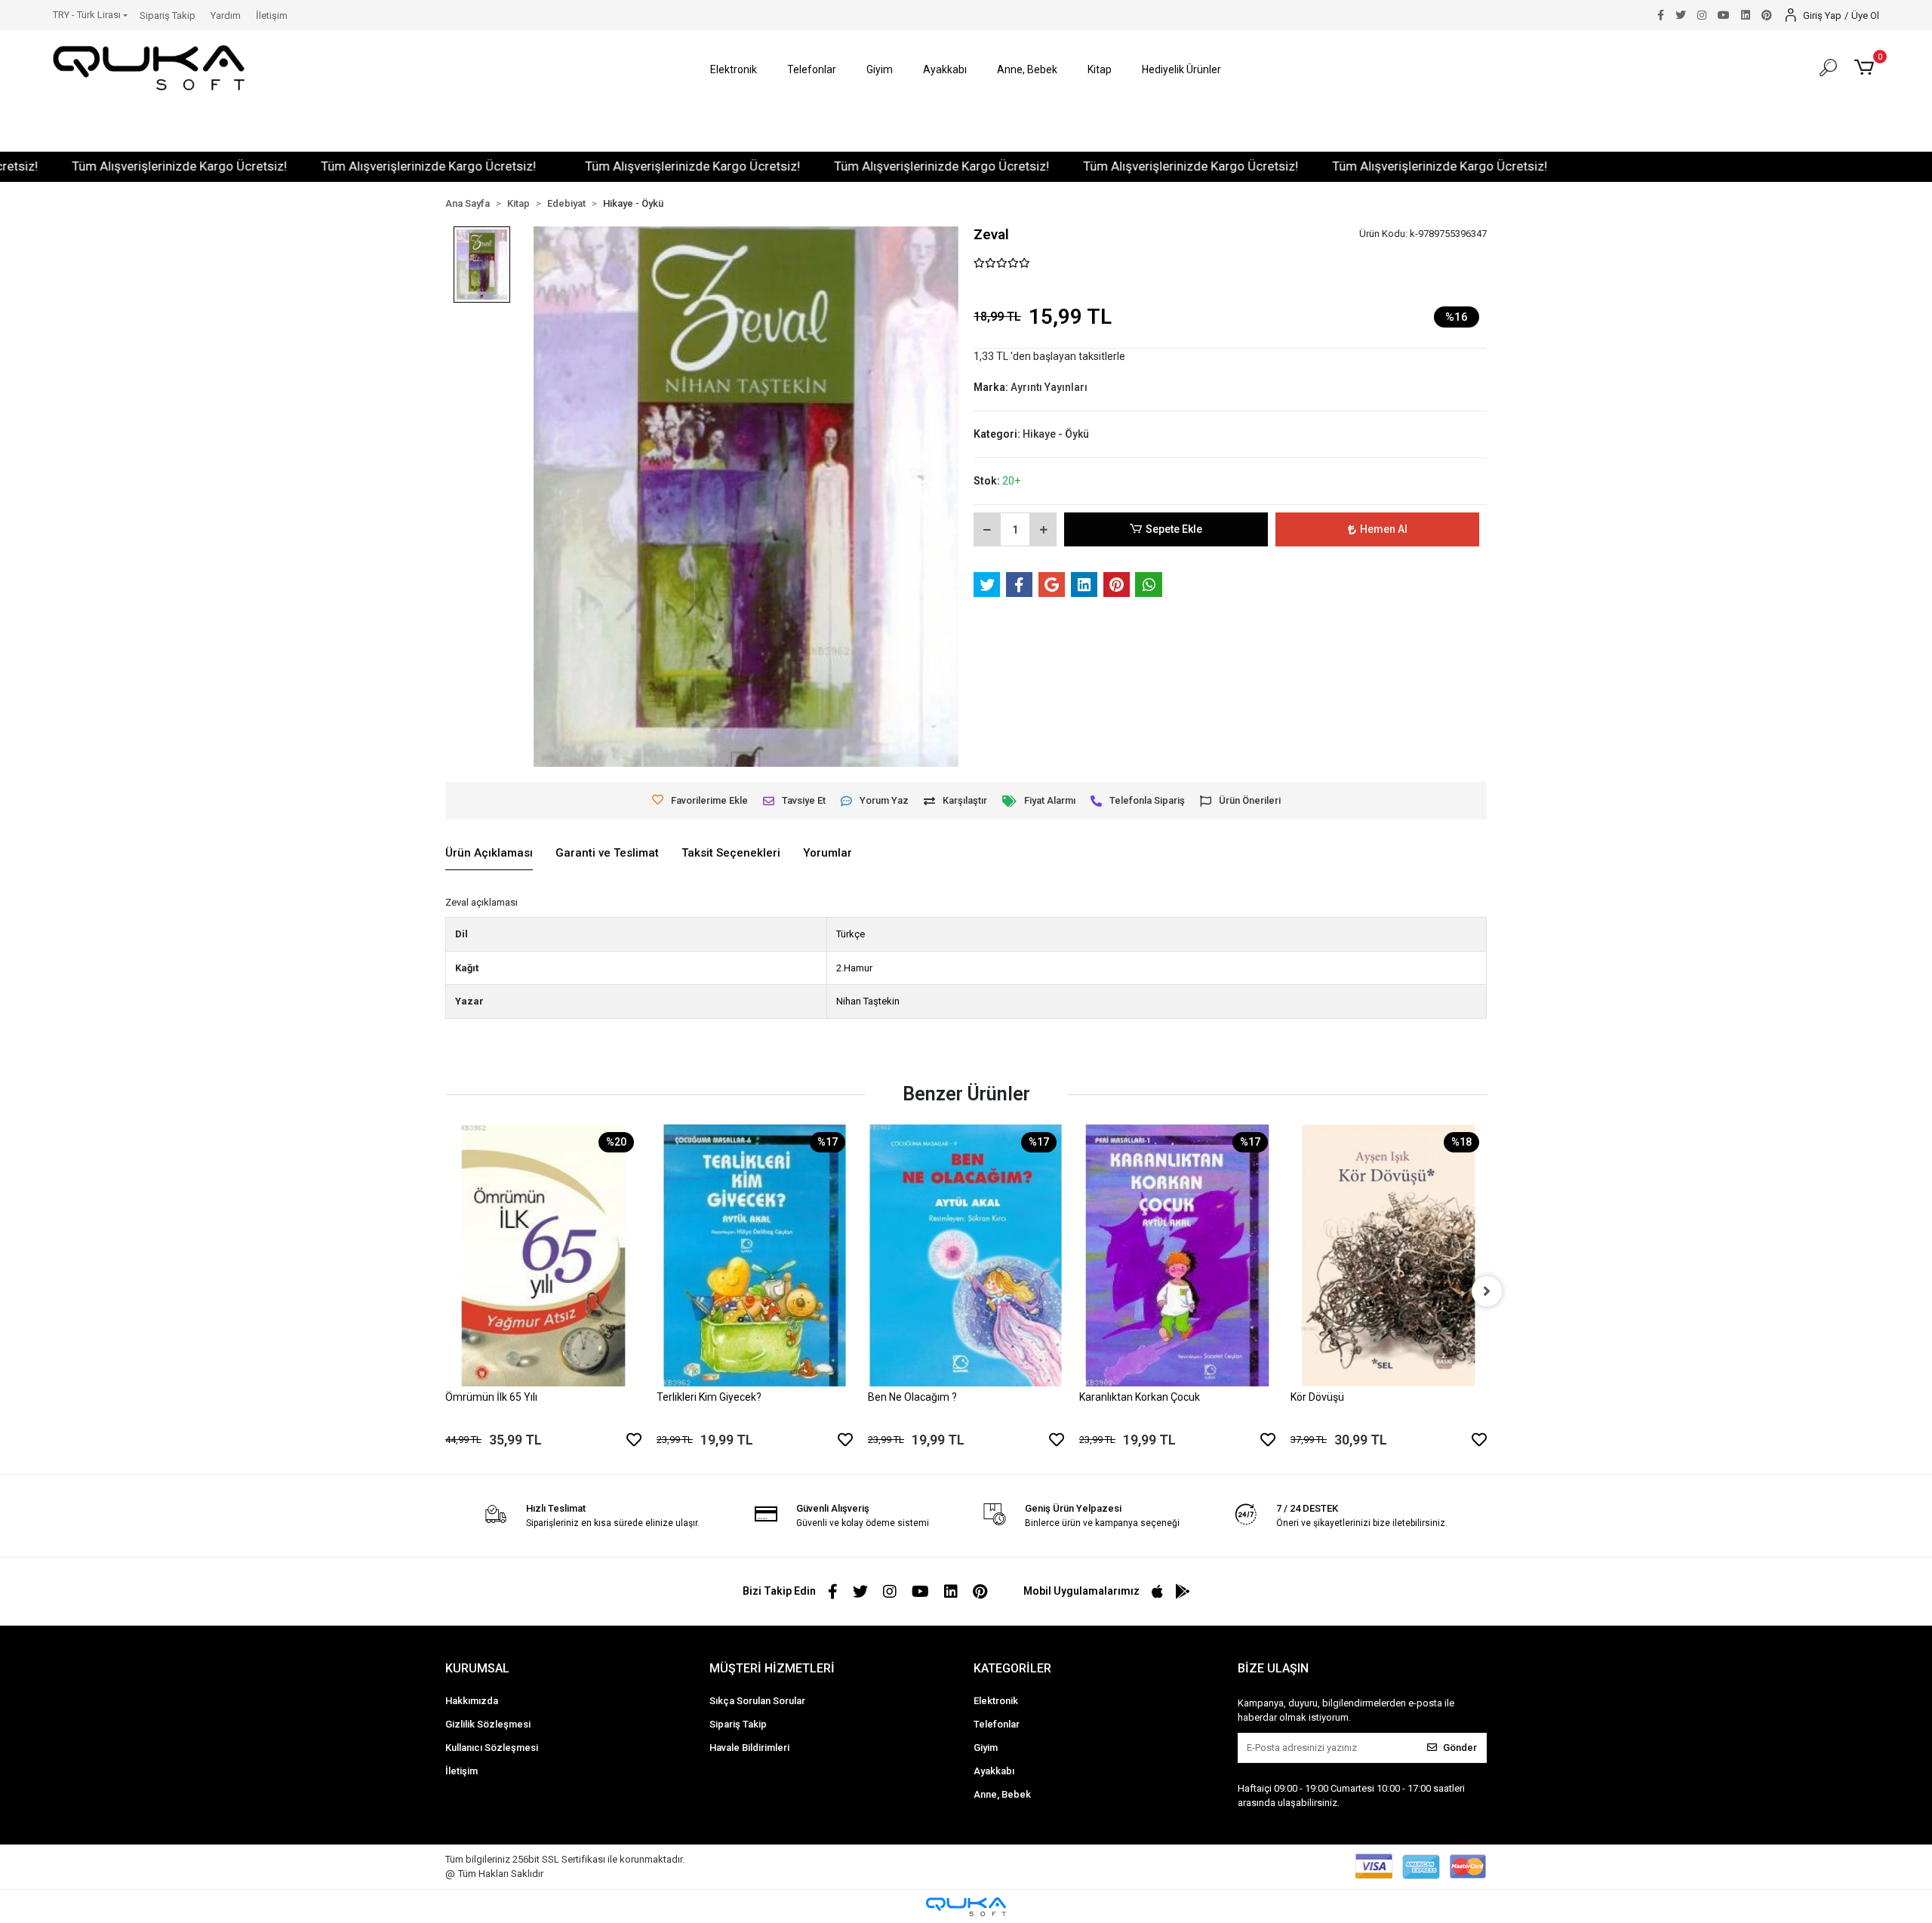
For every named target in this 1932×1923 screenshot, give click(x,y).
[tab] (489, 854)
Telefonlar (997, 1724)
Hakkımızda (472, 1701)
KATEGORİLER (1012, 1668)
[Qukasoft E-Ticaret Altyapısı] (966, 1907)
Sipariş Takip (168, 15)
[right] (1487, 1291)
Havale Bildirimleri (749, 1748)
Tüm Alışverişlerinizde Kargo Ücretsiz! (348, 166)
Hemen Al (1384, 529)
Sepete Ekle (1174, 529)
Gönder (1460, 1748)
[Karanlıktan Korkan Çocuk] (1177, 1255)
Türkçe (851, 934)
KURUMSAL (477, 1668)
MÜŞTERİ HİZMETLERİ (772, 1668)
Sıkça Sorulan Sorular (757, 1701)
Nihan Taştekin (868, 1001)
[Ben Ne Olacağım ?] (966, 1255)
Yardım (226, 15)
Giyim (986, 1748)
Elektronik (996, 1701)
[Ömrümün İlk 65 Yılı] (543, 1255)
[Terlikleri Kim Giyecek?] (755, 1255)
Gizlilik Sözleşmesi (488, 1724)
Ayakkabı (994, 1771)
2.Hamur (854, 968)
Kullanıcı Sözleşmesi (492, 1748)
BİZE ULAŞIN (1273, 1668)
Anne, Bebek (1002, 1794)
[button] (734, 70)
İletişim (272, 15)
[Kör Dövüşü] (1389, 1255)
